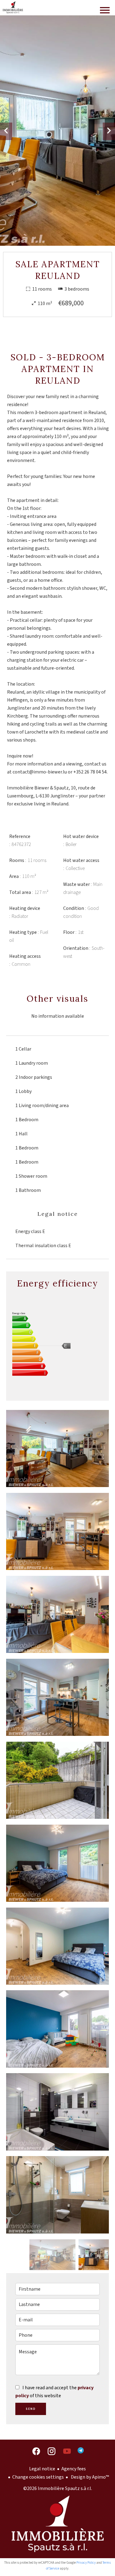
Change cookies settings (38, 2477)
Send (31, 2409)
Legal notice (42, 2469)
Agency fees (74, 2469)
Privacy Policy (86, 2563)
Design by (89, 2477)
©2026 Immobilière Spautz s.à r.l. (58, 2488)
